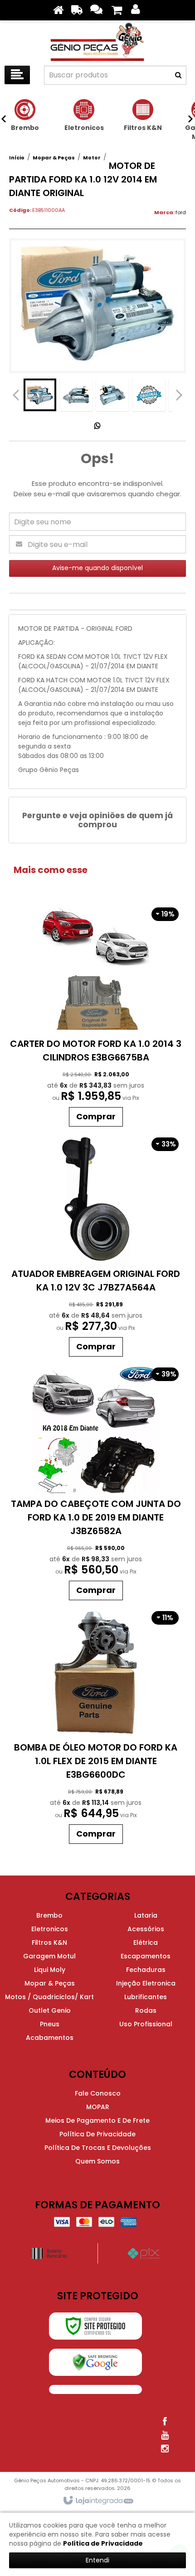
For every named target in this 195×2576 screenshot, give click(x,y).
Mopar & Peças (54, 158)
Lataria (146, 1915)
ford (181, 212)
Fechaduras (146, 1970)
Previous (16, 395)
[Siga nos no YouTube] (165, 2435)
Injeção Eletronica (146, 1983)
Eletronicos (50, 1929)
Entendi (97, 2560)
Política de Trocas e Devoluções (98, 2148)
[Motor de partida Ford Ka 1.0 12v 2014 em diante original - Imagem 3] (112, 395)
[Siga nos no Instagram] (165, 2449)
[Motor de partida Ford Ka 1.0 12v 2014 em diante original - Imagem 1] (40, 395)
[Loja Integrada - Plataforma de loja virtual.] (98, 2501)
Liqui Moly (50, 1970)
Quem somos (97, 2161)
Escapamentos (146, 1956)
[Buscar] (178, 75)
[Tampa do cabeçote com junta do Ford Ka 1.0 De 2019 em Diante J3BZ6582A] (96, 1483)
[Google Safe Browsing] (95, 2362)
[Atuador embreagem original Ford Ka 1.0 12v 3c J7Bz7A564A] (96, 1246)
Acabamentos (50, 2038)
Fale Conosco (98, 2093)
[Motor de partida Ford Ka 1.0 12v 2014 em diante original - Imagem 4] (149, 395)
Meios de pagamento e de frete (97, 2120)
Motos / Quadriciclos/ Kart (49, 1997)
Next (179, 393)
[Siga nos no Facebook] (165, 2422)
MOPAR (98, 2107)
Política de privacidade (97, 2134)
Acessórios (146, 1929)
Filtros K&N (49, 1943)
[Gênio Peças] (97, 41)
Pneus (50, 2024)
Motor (92, 158)
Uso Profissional (146, 2024)
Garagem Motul (49, 1956)
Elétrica (146, 1943)
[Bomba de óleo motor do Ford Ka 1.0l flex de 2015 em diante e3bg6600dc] (96, 1727)
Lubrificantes (146, 1997)
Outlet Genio (50, 2010)
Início (17, 158)
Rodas (146, 2010)
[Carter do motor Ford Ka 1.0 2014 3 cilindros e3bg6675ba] (96, 1016)
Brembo (49, 1915)
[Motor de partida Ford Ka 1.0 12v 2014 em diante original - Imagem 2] (76, 395)
